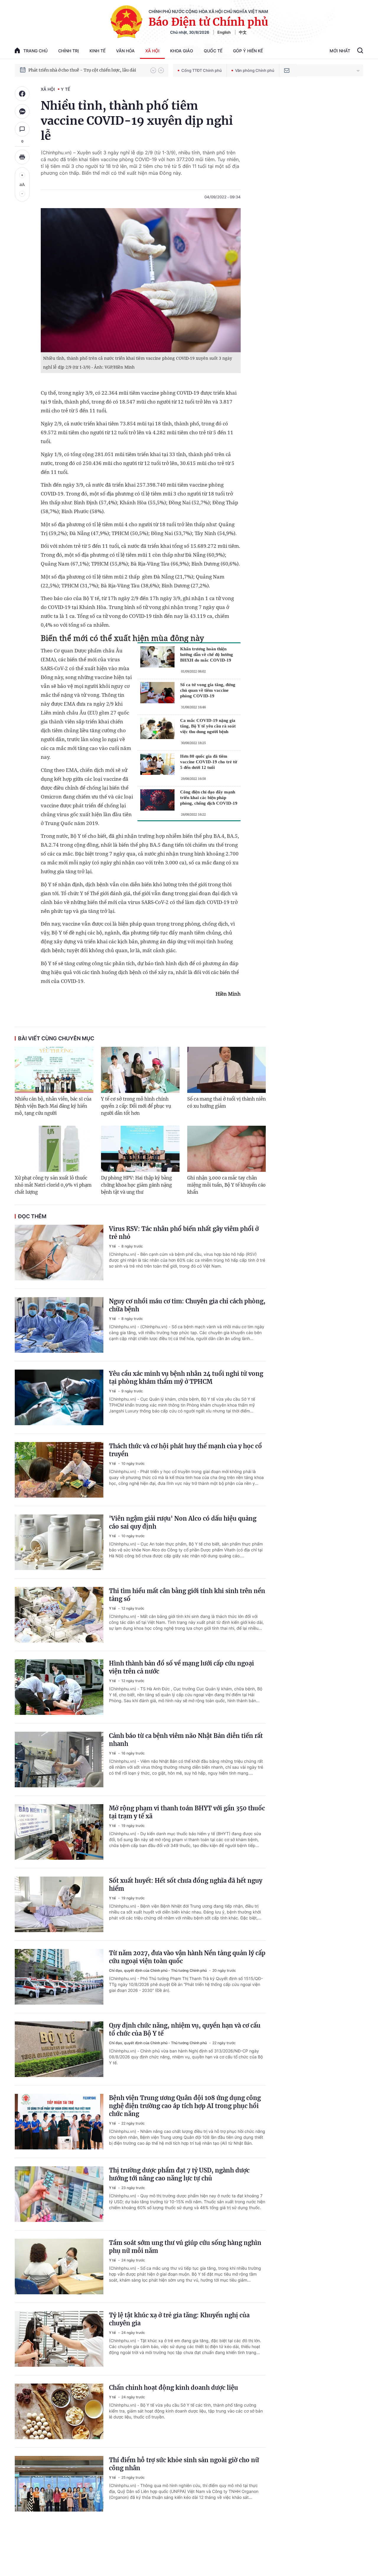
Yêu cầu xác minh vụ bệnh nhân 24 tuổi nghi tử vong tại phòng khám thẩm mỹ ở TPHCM (186, 1378)
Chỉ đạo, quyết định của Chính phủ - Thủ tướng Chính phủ (158, 1970)
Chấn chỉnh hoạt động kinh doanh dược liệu (173, 2388)
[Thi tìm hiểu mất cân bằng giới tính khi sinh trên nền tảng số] (59, 1615)
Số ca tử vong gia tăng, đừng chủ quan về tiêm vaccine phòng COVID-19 (208, 690)
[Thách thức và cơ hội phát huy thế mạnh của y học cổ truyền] (59, 1470)
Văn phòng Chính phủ (255, 70)
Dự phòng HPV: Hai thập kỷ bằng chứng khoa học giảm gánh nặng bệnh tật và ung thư (136, 1185)
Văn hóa (125, 51)
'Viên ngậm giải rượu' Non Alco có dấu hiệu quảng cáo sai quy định (183, 1522)
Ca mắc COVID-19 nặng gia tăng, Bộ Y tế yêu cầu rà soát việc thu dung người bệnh (208, 726)
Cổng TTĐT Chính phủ (202, 70)
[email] (287, 70)
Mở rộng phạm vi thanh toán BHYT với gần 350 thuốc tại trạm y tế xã (187, 1812)
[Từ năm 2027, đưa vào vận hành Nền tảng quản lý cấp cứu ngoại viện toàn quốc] (59, 1977)
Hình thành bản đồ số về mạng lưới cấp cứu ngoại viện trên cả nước (181, 1667)
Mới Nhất (340, 51)
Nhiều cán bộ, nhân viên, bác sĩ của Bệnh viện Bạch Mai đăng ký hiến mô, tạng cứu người (53, 1106)
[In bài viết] (22, 157)
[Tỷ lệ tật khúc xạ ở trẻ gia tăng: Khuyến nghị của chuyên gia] (59, 2339)
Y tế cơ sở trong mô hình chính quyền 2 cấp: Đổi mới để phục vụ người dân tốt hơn (136, 1106)
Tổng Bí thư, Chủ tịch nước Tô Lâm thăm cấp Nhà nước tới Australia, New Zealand (87, 70)
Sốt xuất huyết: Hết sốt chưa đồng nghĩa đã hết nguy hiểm (186, 1885)
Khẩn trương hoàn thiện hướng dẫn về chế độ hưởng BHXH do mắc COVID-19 (207, 654)
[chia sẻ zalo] (22, 111)
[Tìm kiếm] (360, 51)
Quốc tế (213, 51)
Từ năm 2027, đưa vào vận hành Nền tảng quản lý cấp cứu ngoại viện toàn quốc (187, 1957)
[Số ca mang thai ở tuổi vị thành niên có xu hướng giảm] (227, 1070)
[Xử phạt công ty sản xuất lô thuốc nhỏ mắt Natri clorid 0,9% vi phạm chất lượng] (54, 1149)
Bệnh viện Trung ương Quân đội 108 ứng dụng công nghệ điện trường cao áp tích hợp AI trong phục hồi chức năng (185, 2106)
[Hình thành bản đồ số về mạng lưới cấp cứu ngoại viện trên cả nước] (59, 1687)
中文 (243, 32)
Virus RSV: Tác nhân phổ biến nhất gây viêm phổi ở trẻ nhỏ (184, 1233)
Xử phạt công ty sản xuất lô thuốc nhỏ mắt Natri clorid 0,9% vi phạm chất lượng (53, 1185)
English (224, 32)
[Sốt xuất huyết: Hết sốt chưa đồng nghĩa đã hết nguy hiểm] (59, 1904)
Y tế (65, 89)
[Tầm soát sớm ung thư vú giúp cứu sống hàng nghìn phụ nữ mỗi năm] (59, 2266)
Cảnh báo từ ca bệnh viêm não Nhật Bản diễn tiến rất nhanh (186, 1740)
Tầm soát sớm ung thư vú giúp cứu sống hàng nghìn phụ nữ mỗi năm (185, 2247)
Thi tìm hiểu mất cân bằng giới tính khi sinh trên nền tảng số (187, 1595)
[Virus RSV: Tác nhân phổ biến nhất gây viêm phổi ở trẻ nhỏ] (59, 1253)
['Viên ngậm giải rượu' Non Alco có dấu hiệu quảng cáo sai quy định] (59, 1542)
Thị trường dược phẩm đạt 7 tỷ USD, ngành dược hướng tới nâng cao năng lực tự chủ (179, 2174)
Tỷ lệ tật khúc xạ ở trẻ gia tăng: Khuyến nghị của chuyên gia (179, 2319)
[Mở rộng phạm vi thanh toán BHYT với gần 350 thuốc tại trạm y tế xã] (59, 1832)
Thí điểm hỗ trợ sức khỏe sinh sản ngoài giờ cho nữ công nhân (184, 2464)
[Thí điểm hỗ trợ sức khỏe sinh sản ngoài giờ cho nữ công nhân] (59, 2484)
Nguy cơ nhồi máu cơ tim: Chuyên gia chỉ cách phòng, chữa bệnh (187, 1305)
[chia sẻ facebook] (22, 94)
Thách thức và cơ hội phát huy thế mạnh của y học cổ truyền (185, 1450)
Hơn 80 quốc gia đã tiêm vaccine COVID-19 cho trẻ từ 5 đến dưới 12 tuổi (209, 762)
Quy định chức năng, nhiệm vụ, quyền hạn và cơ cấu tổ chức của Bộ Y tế (185, 2029)
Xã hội (152, 51)
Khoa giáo (182, 51)
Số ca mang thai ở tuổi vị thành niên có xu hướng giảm (227, 1103)
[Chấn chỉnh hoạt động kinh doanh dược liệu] (59, 2411)
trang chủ (35, 51)
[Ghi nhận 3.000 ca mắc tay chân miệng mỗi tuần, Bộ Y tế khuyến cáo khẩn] (227, 1149)
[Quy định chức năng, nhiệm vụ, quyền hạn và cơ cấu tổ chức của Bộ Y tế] (59, 2049)
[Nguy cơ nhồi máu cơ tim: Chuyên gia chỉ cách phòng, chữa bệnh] (59, 1325)
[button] (153, 70)
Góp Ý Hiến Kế (248, 51)
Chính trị (69, 51)
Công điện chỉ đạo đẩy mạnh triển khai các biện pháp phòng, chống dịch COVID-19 (209, 798)
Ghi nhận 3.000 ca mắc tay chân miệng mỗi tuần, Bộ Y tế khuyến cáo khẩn (226, 1185)
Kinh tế (97, 51)
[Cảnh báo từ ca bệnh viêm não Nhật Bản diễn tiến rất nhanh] (59, 1760)
